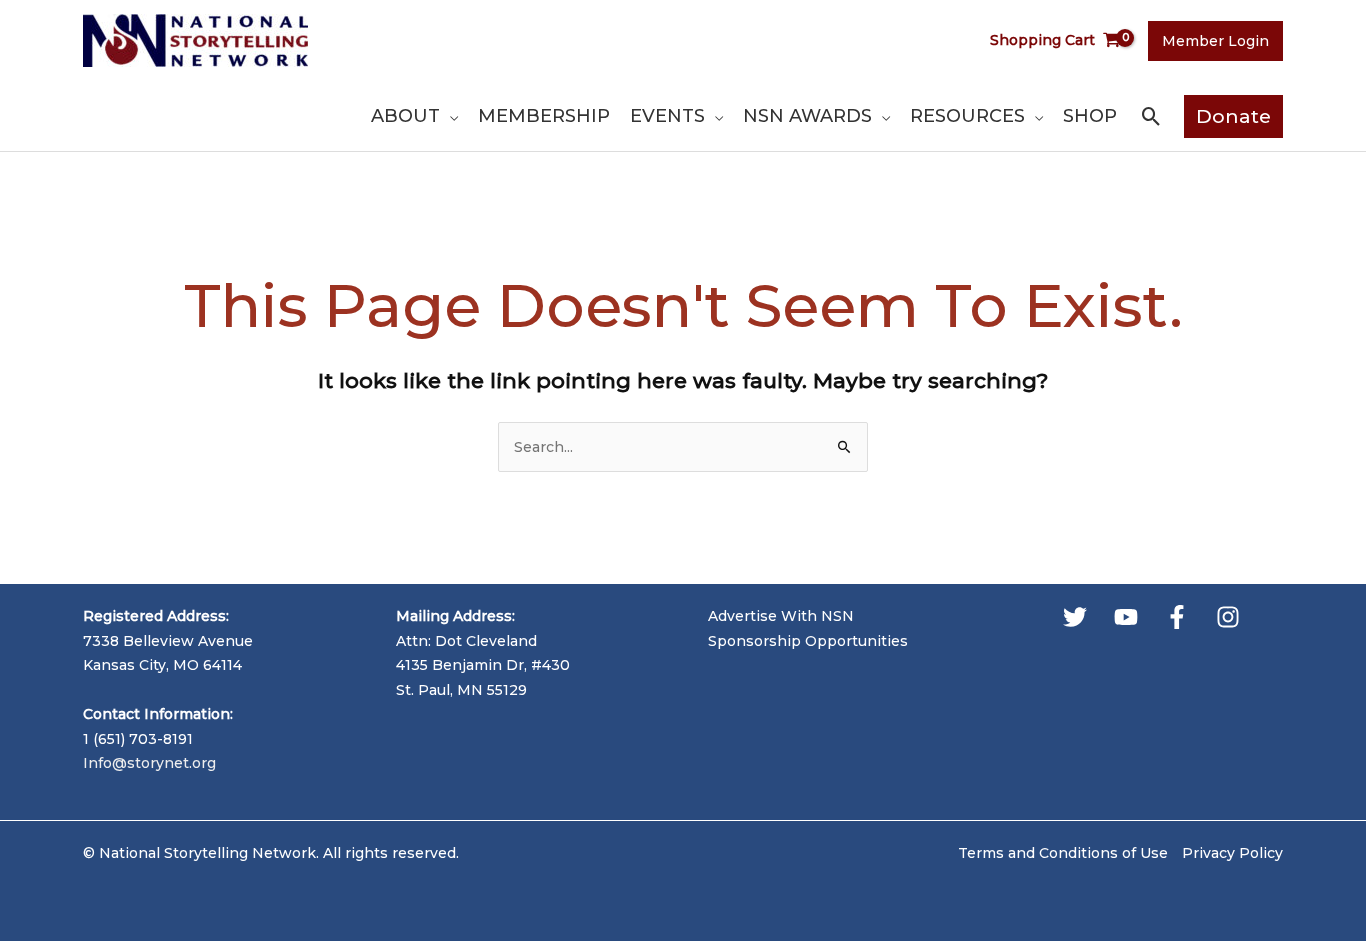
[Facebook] (1177, 617)
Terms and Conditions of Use (1063, 853)
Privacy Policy (1232, 853)
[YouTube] (1126, 617)
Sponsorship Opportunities (808, 641)
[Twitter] (1075, 617)
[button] (449, 116)
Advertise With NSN (781, 616)
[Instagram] (1228, 617)
